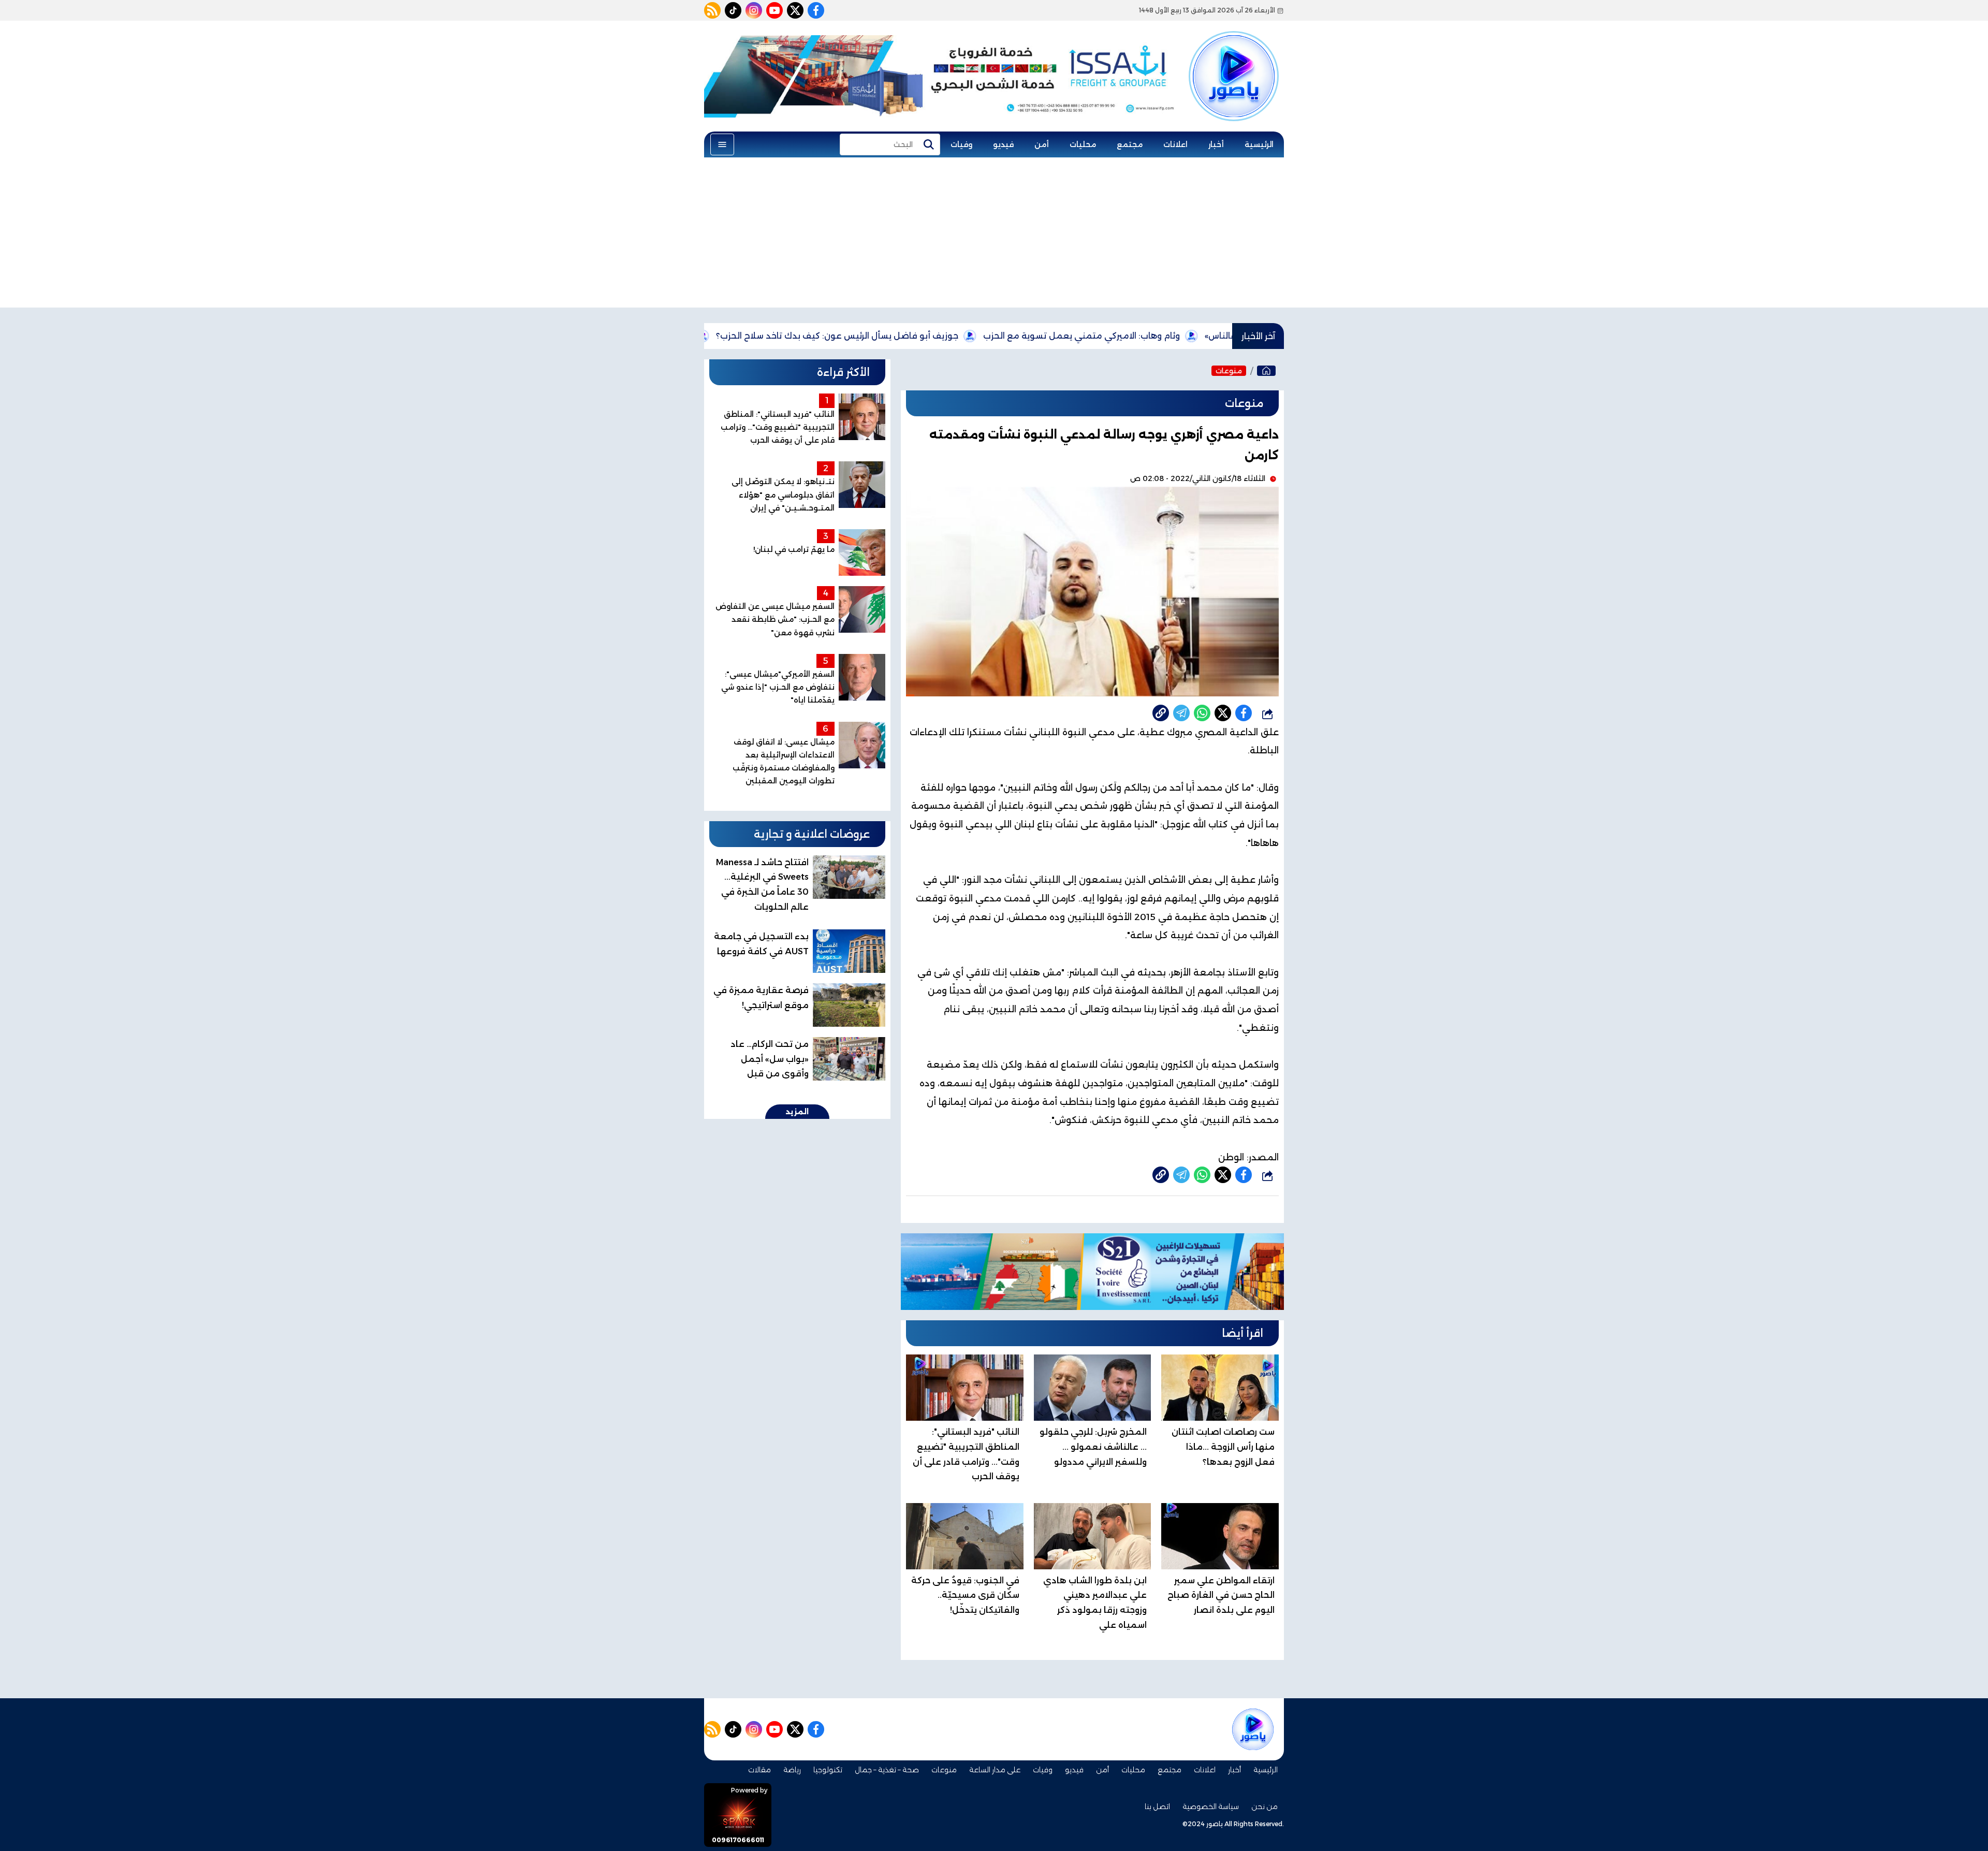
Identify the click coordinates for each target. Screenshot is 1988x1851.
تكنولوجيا (828, 1770)
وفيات (961, 144)
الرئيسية (1259, 144)
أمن (1042, 144)
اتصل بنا (1157, 1806)
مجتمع (1130, 144)
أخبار (1216, 144)
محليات (1083, 144)
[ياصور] (1234, 59)
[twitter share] (1223, 713)
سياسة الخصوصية (1211, 1806)
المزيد (797, 1112)
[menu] (722, 144)
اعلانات (1175, 144)
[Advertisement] (994, 235)
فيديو (1003, 144)
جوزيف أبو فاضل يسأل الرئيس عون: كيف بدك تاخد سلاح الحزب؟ (932, 336)
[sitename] (1253, 1729)
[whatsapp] (1161, 713)
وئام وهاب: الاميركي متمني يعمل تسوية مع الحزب (1177, 336)
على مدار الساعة (995, 1770)
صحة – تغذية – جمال (887, 1770)
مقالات (759, 1770)
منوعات (1229, 371)
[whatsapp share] (1202, 713)
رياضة (792, 1770)
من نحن (1265, 1806)
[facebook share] (1244, 713)
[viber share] (1181, 713)
